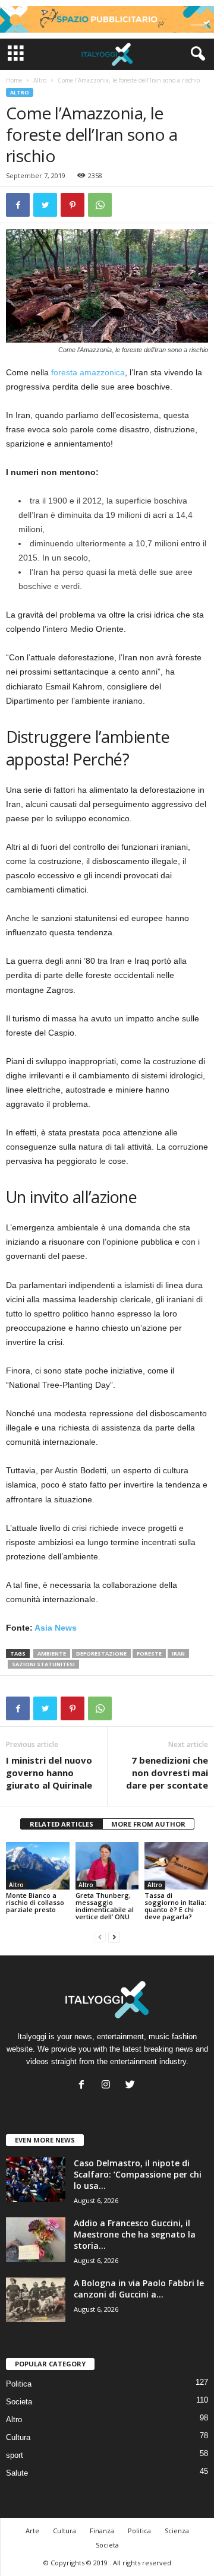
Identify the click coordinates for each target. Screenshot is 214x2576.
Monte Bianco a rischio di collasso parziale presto (35, 1902)
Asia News (56, 1628)
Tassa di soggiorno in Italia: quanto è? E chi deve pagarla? (175, 1906)
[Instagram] (108, 2086)
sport (15, 2455)
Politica (19, 2384)
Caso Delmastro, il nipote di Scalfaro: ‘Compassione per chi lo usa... (138, 2174)
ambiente (52, 1653)
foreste (149, 1653)
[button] (196, 54)
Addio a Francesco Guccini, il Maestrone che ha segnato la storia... (135, 2234)
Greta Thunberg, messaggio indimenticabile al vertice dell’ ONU (105, 1906)
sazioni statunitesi (43, 1664)
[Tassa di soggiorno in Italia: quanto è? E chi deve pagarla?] (176, 1866)
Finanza (102, 2531)
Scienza (177, 2531)
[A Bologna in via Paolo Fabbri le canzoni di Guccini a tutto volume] (36, 2300)
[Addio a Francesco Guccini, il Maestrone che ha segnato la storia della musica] (36, 2240)
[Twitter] (132, 2086)
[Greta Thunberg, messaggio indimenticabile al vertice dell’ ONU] (107, 1866)
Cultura (18, 2437)
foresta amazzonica (88, 372)
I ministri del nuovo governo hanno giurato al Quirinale (49, 1773)
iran (178, 1653)
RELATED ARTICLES (62, 1824)
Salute (17, 2473)
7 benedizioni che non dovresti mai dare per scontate (167, 1773)
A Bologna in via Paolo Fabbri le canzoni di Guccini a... (139, 2289)
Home (14, 80)
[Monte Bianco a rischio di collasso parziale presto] (38, 1866)
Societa (19, 2402)
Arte (32, 2531)
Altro (40, 80)
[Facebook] (84, 2086)
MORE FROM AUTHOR (148, 1824)
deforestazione (101, 1653)
